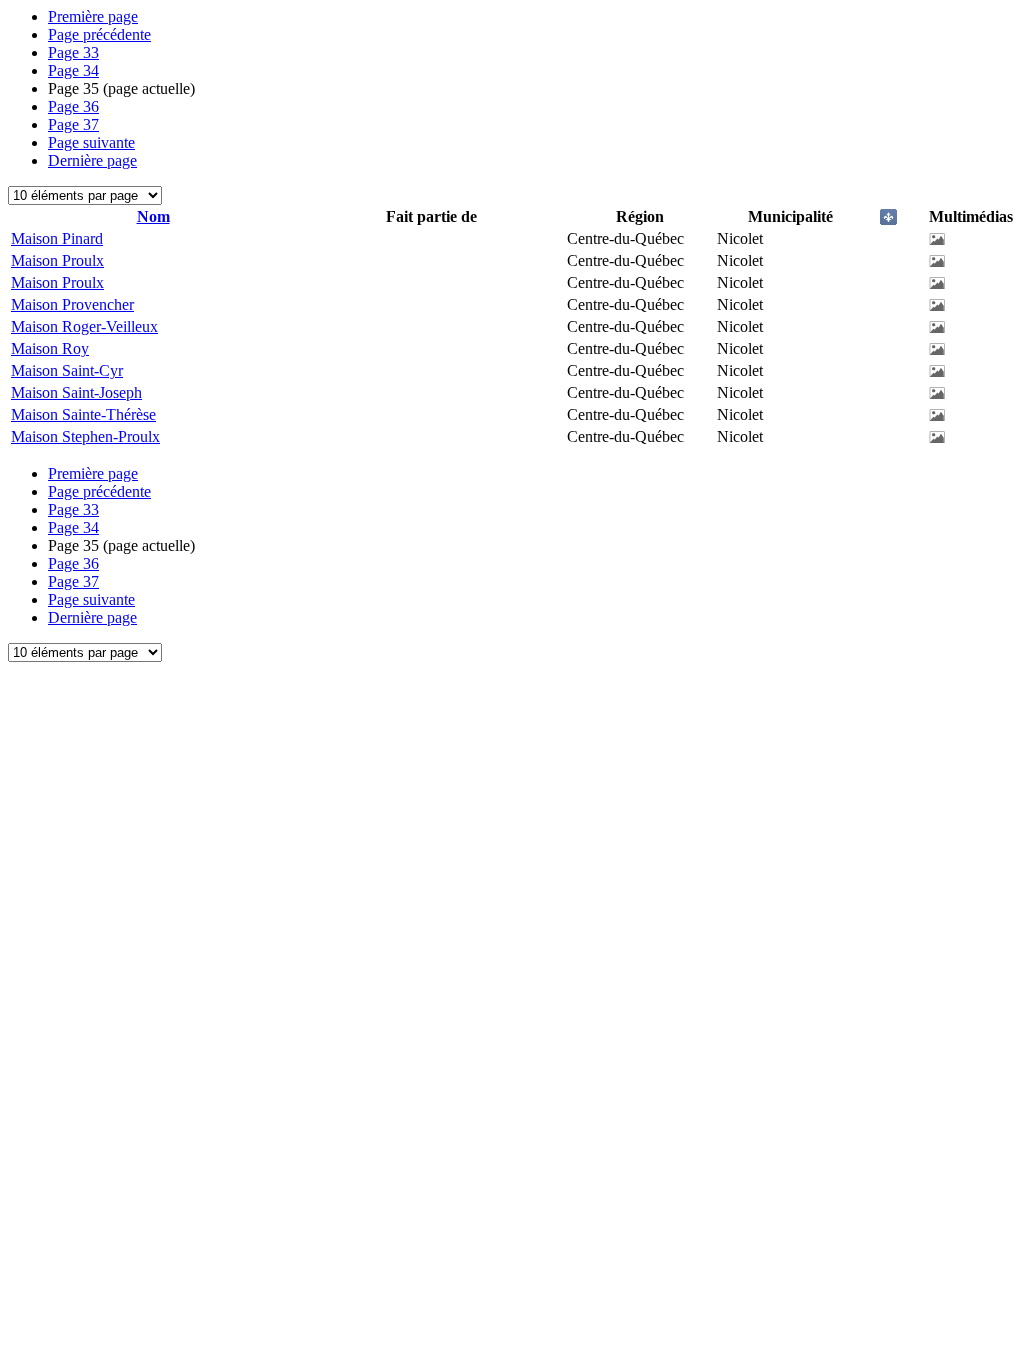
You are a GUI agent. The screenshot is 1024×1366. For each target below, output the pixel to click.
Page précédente (99, 34)
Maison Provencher (72, 304)
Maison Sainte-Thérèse (83, 414)
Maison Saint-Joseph (76, 392)
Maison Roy (50, 348)
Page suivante (91, 142)
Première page (93, 16)
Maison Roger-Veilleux (84, 326)
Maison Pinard (57, 238)
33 (73, 52)
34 (73, 70)
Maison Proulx (57, 260)
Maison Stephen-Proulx (85, 436)
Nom (153, 216)
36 (73, 106)
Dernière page (92, 160)
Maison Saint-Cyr (67, 370)
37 (73, 124)
